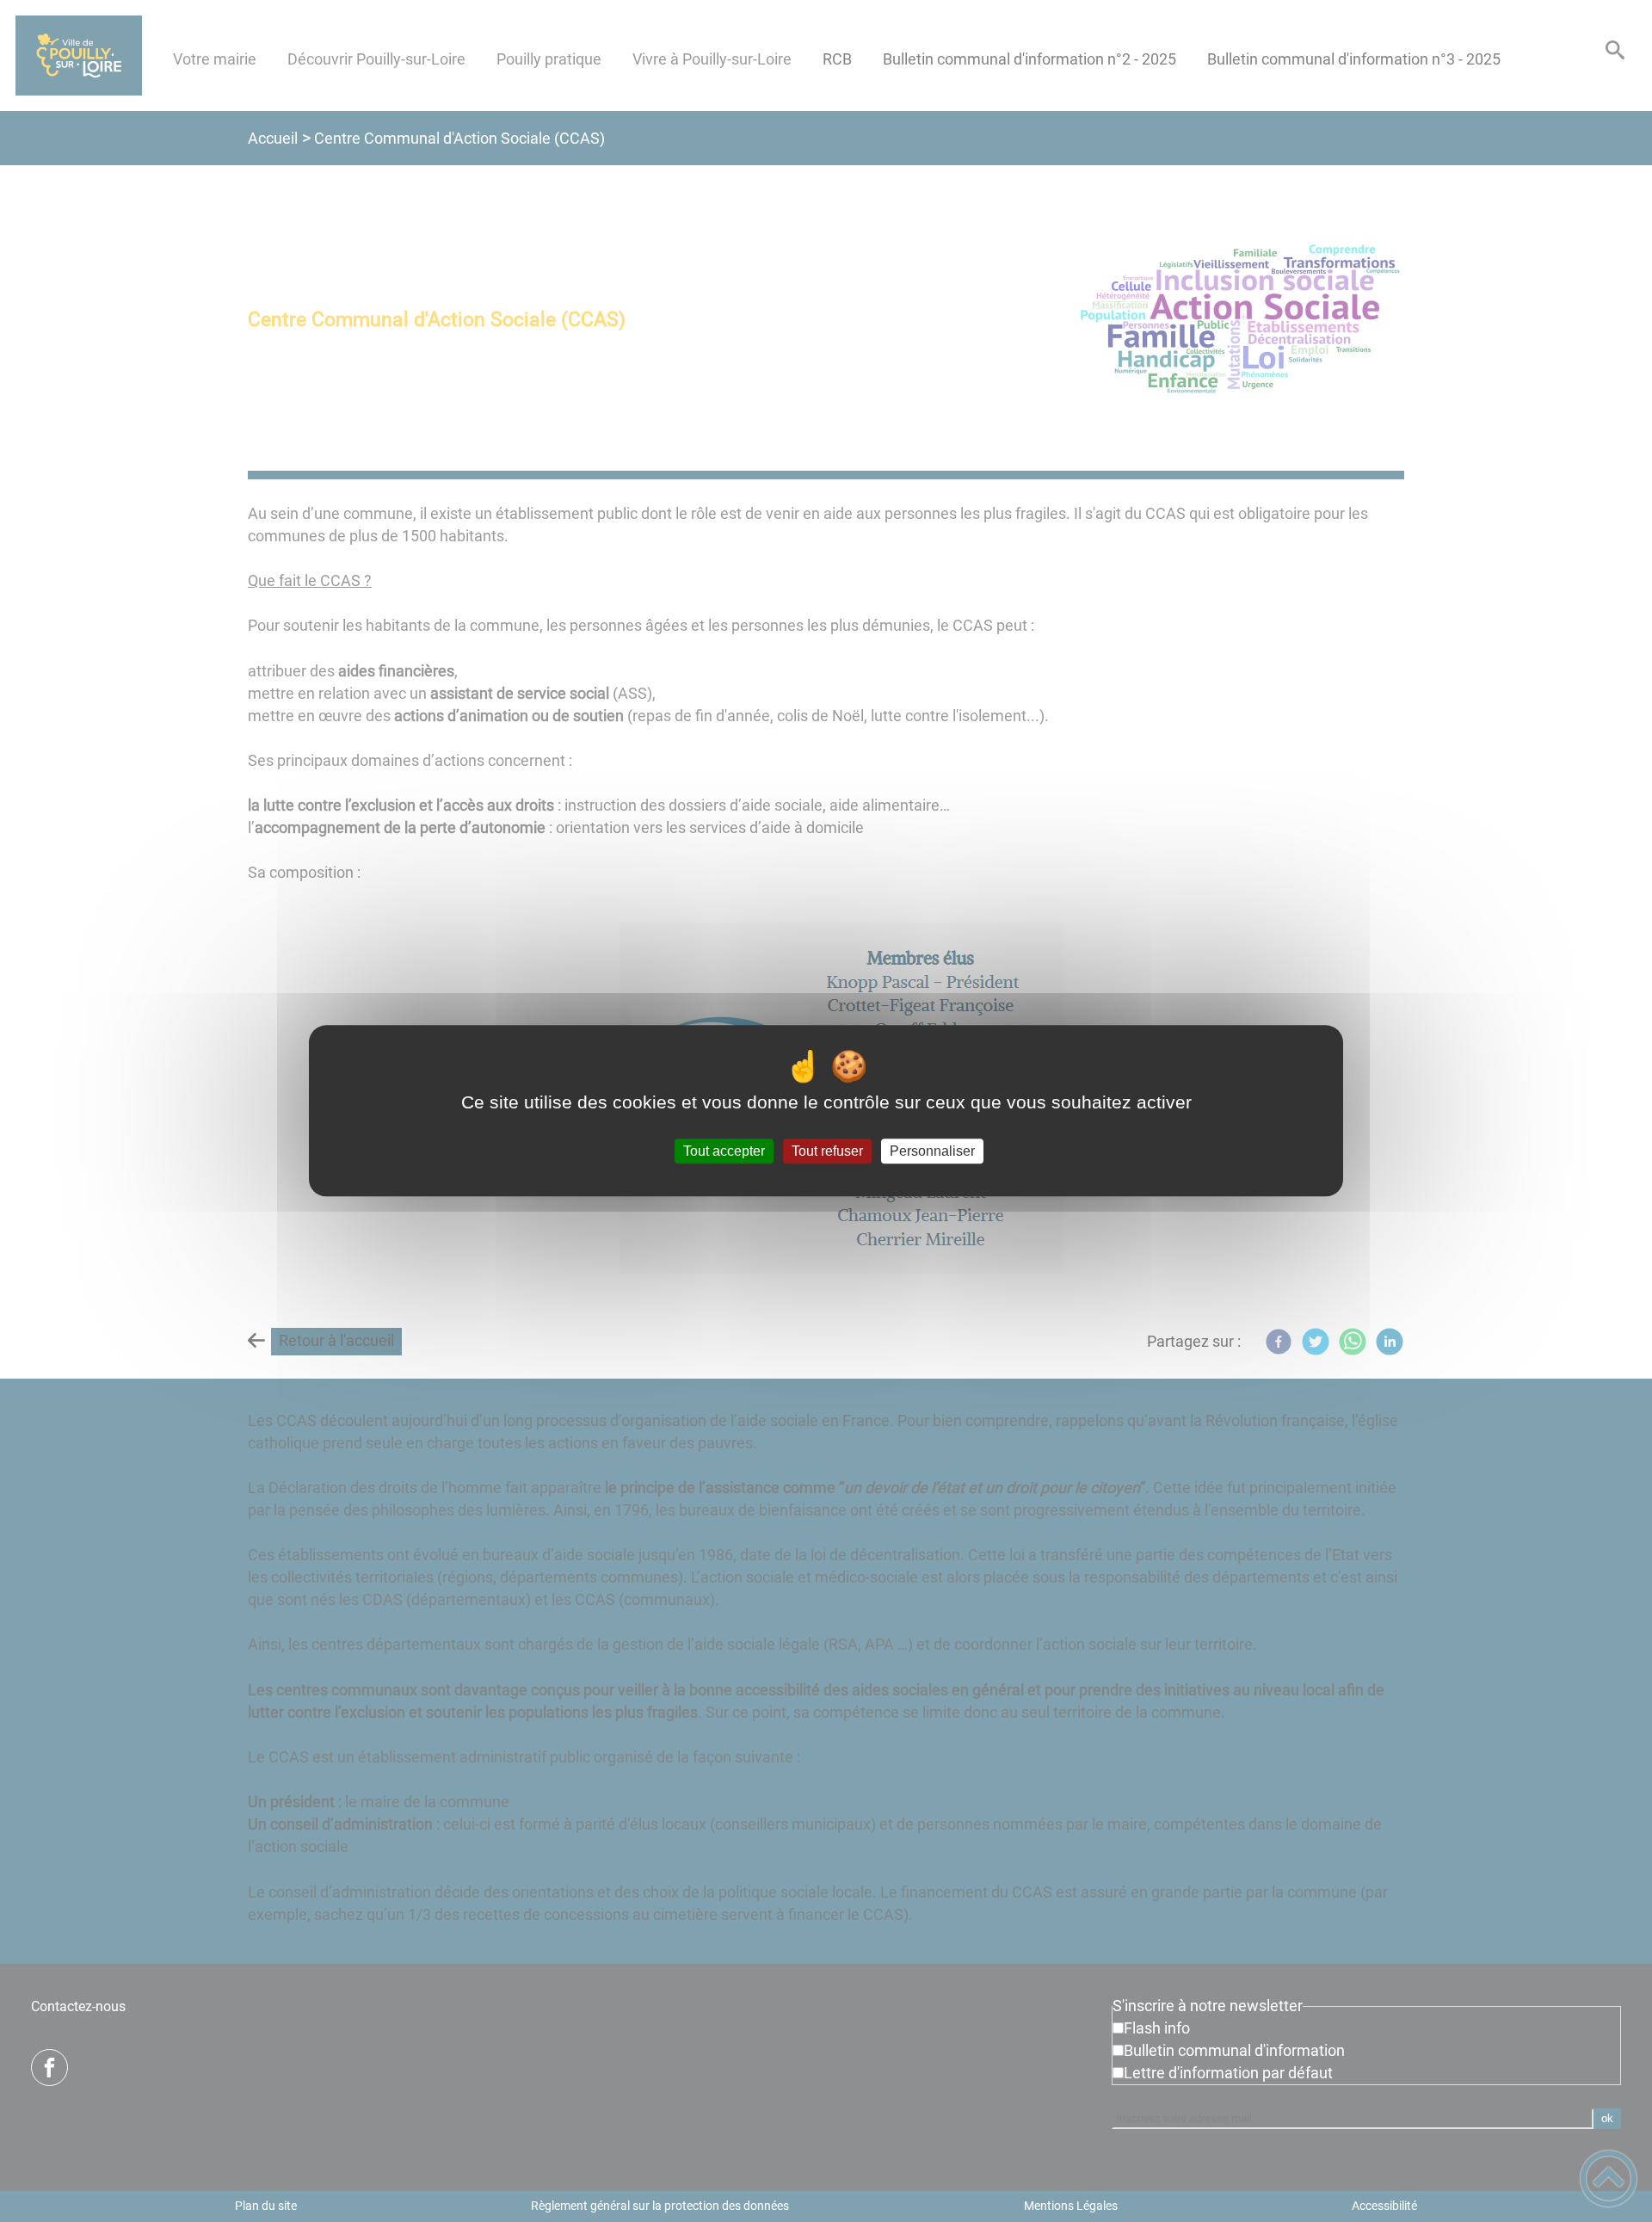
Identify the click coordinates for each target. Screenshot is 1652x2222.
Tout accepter (724, 1151)
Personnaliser (932, 1151)
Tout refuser (827, 1151)
